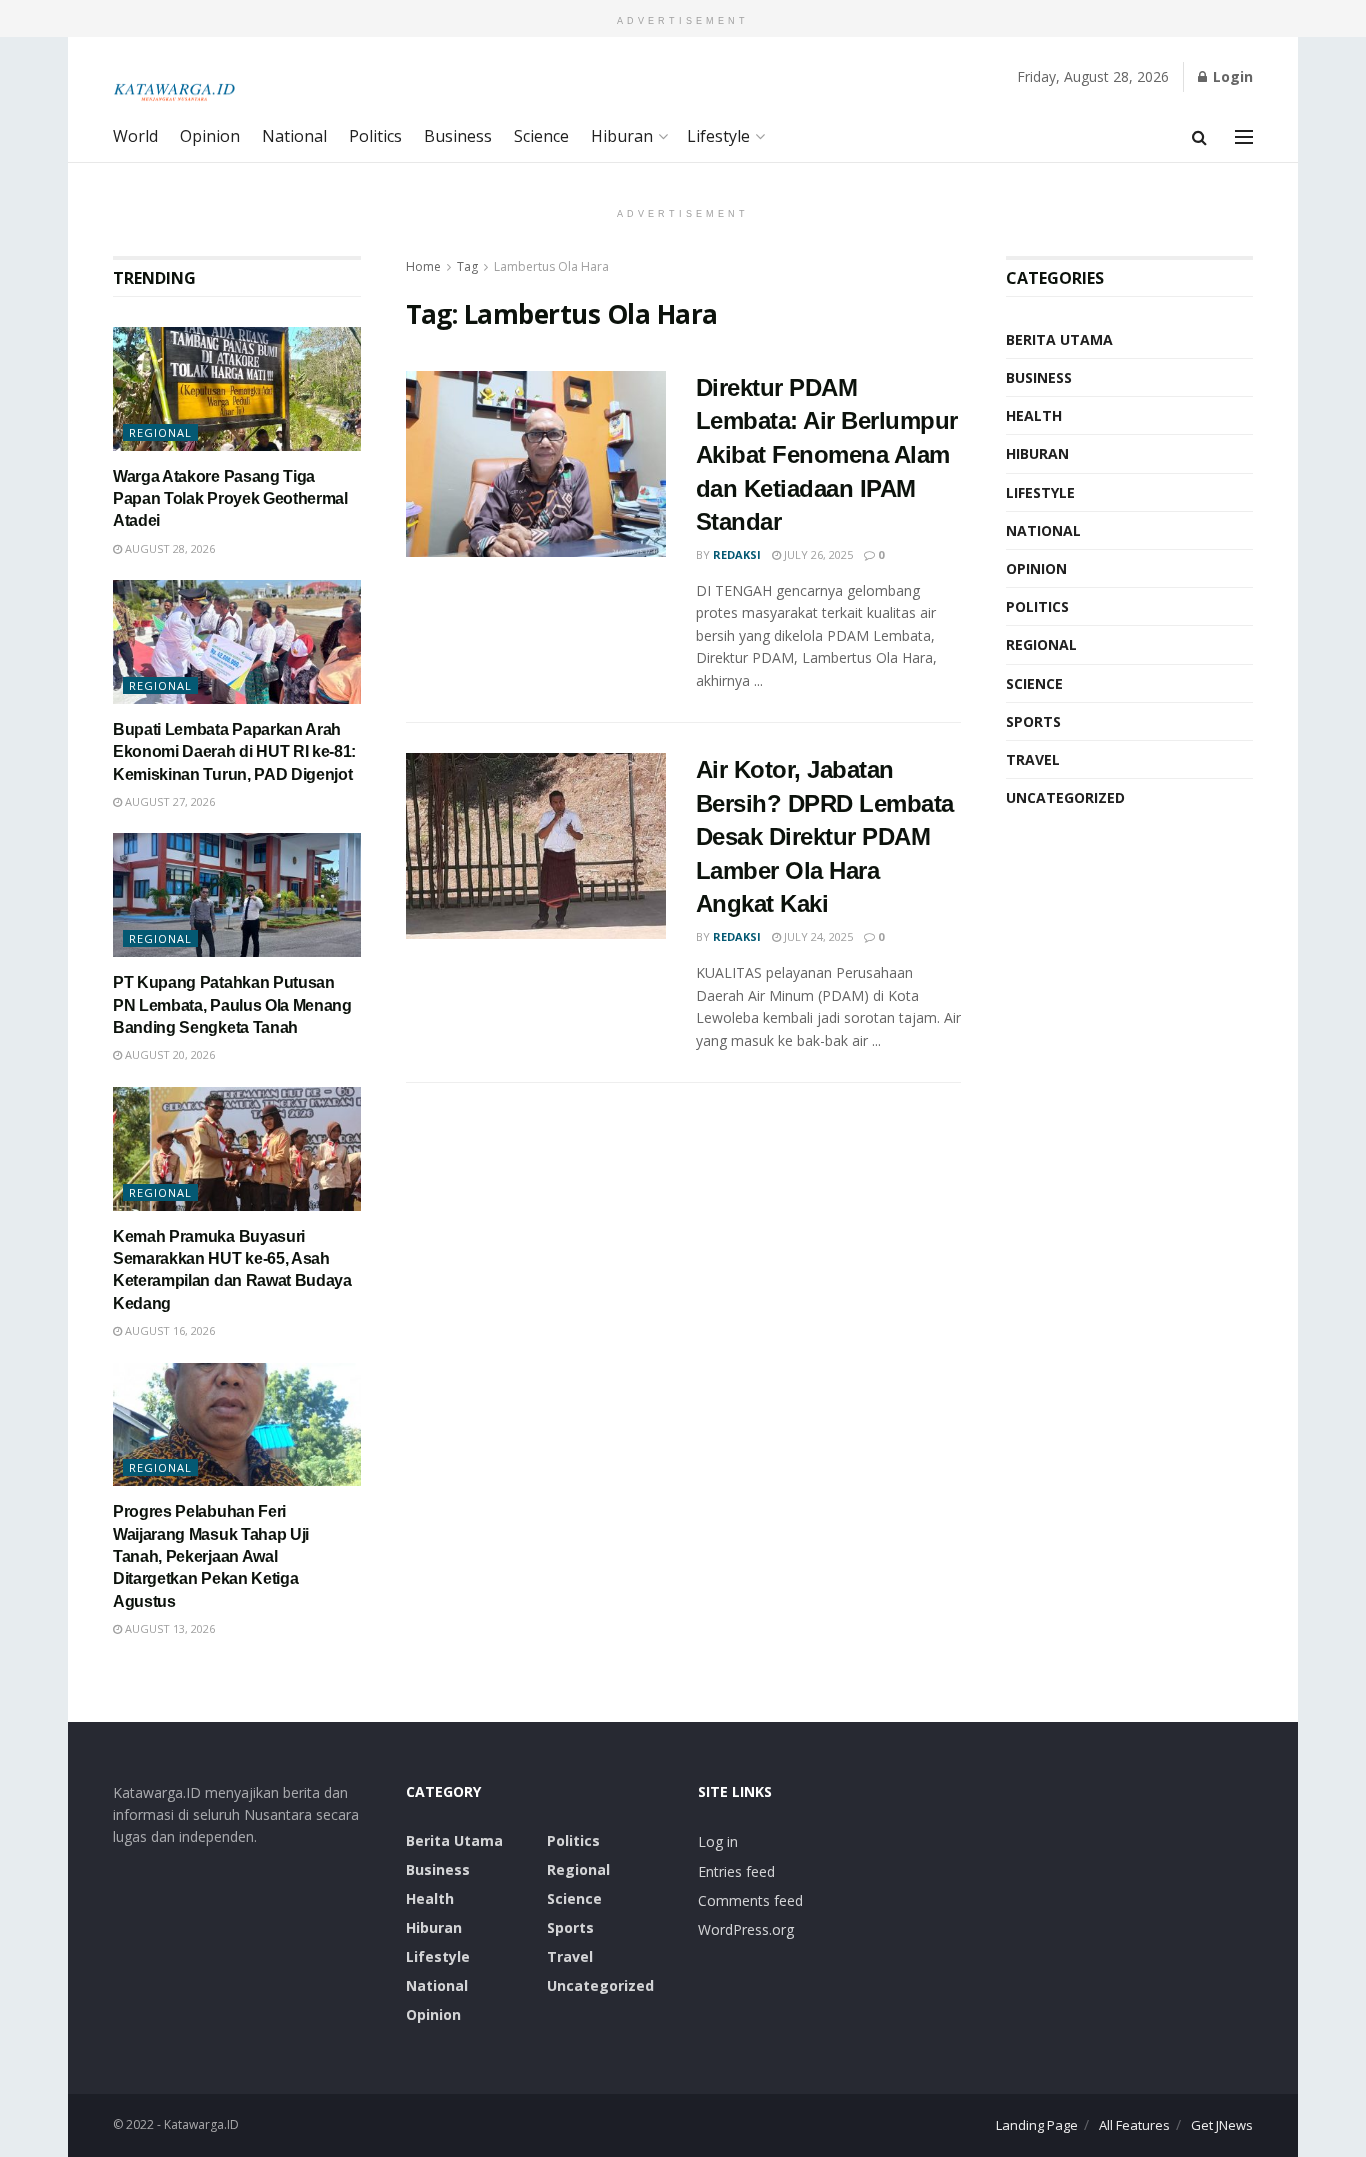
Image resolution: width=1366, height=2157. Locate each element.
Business (458, 136)
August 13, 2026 (168, 1628)
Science (541, 136)
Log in (718, 1841)
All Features (1134, 2125)
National (294, 136)
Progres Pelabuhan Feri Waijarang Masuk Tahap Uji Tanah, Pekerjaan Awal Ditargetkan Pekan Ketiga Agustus (211, 1556)
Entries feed (736, 1871)
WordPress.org (746, 1929)
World (135, 136)
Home (423, 266)
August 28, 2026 (168, 548)
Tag (467, 266)
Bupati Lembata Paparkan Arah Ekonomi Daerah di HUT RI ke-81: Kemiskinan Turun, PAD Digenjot (234, 752)
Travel (1033, 759)
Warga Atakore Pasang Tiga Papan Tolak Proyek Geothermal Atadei (230, 499)
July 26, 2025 (817, 554)
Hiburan (622, 136)
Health (1034, 415)
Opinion (210, 136)
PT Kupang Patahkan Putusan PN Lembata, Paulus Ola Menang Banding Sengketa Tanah (232, 1005)
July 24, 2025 (817, 936)
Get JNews (1222, 2125)
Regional (160, 432)
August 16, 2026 (168, 1330)
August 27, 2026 (168, 801)
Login (1231, 76)
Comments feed (750, 1900)
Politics (375, 136)
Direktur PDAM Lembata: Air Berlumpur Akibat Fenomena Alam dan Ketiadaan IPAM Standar (827, 454)
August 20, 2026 (168, 1054)
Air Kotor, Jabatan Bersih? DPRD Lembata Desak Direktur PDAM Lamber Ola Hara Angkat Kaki (825, 836)
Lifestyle (718, 136)
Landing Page (1037, 2125)
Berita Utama (1059, 339)
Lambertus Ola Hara (551, 266)
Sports (1033, 721)
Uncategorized (1065, 797)
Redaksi (737, 554)
